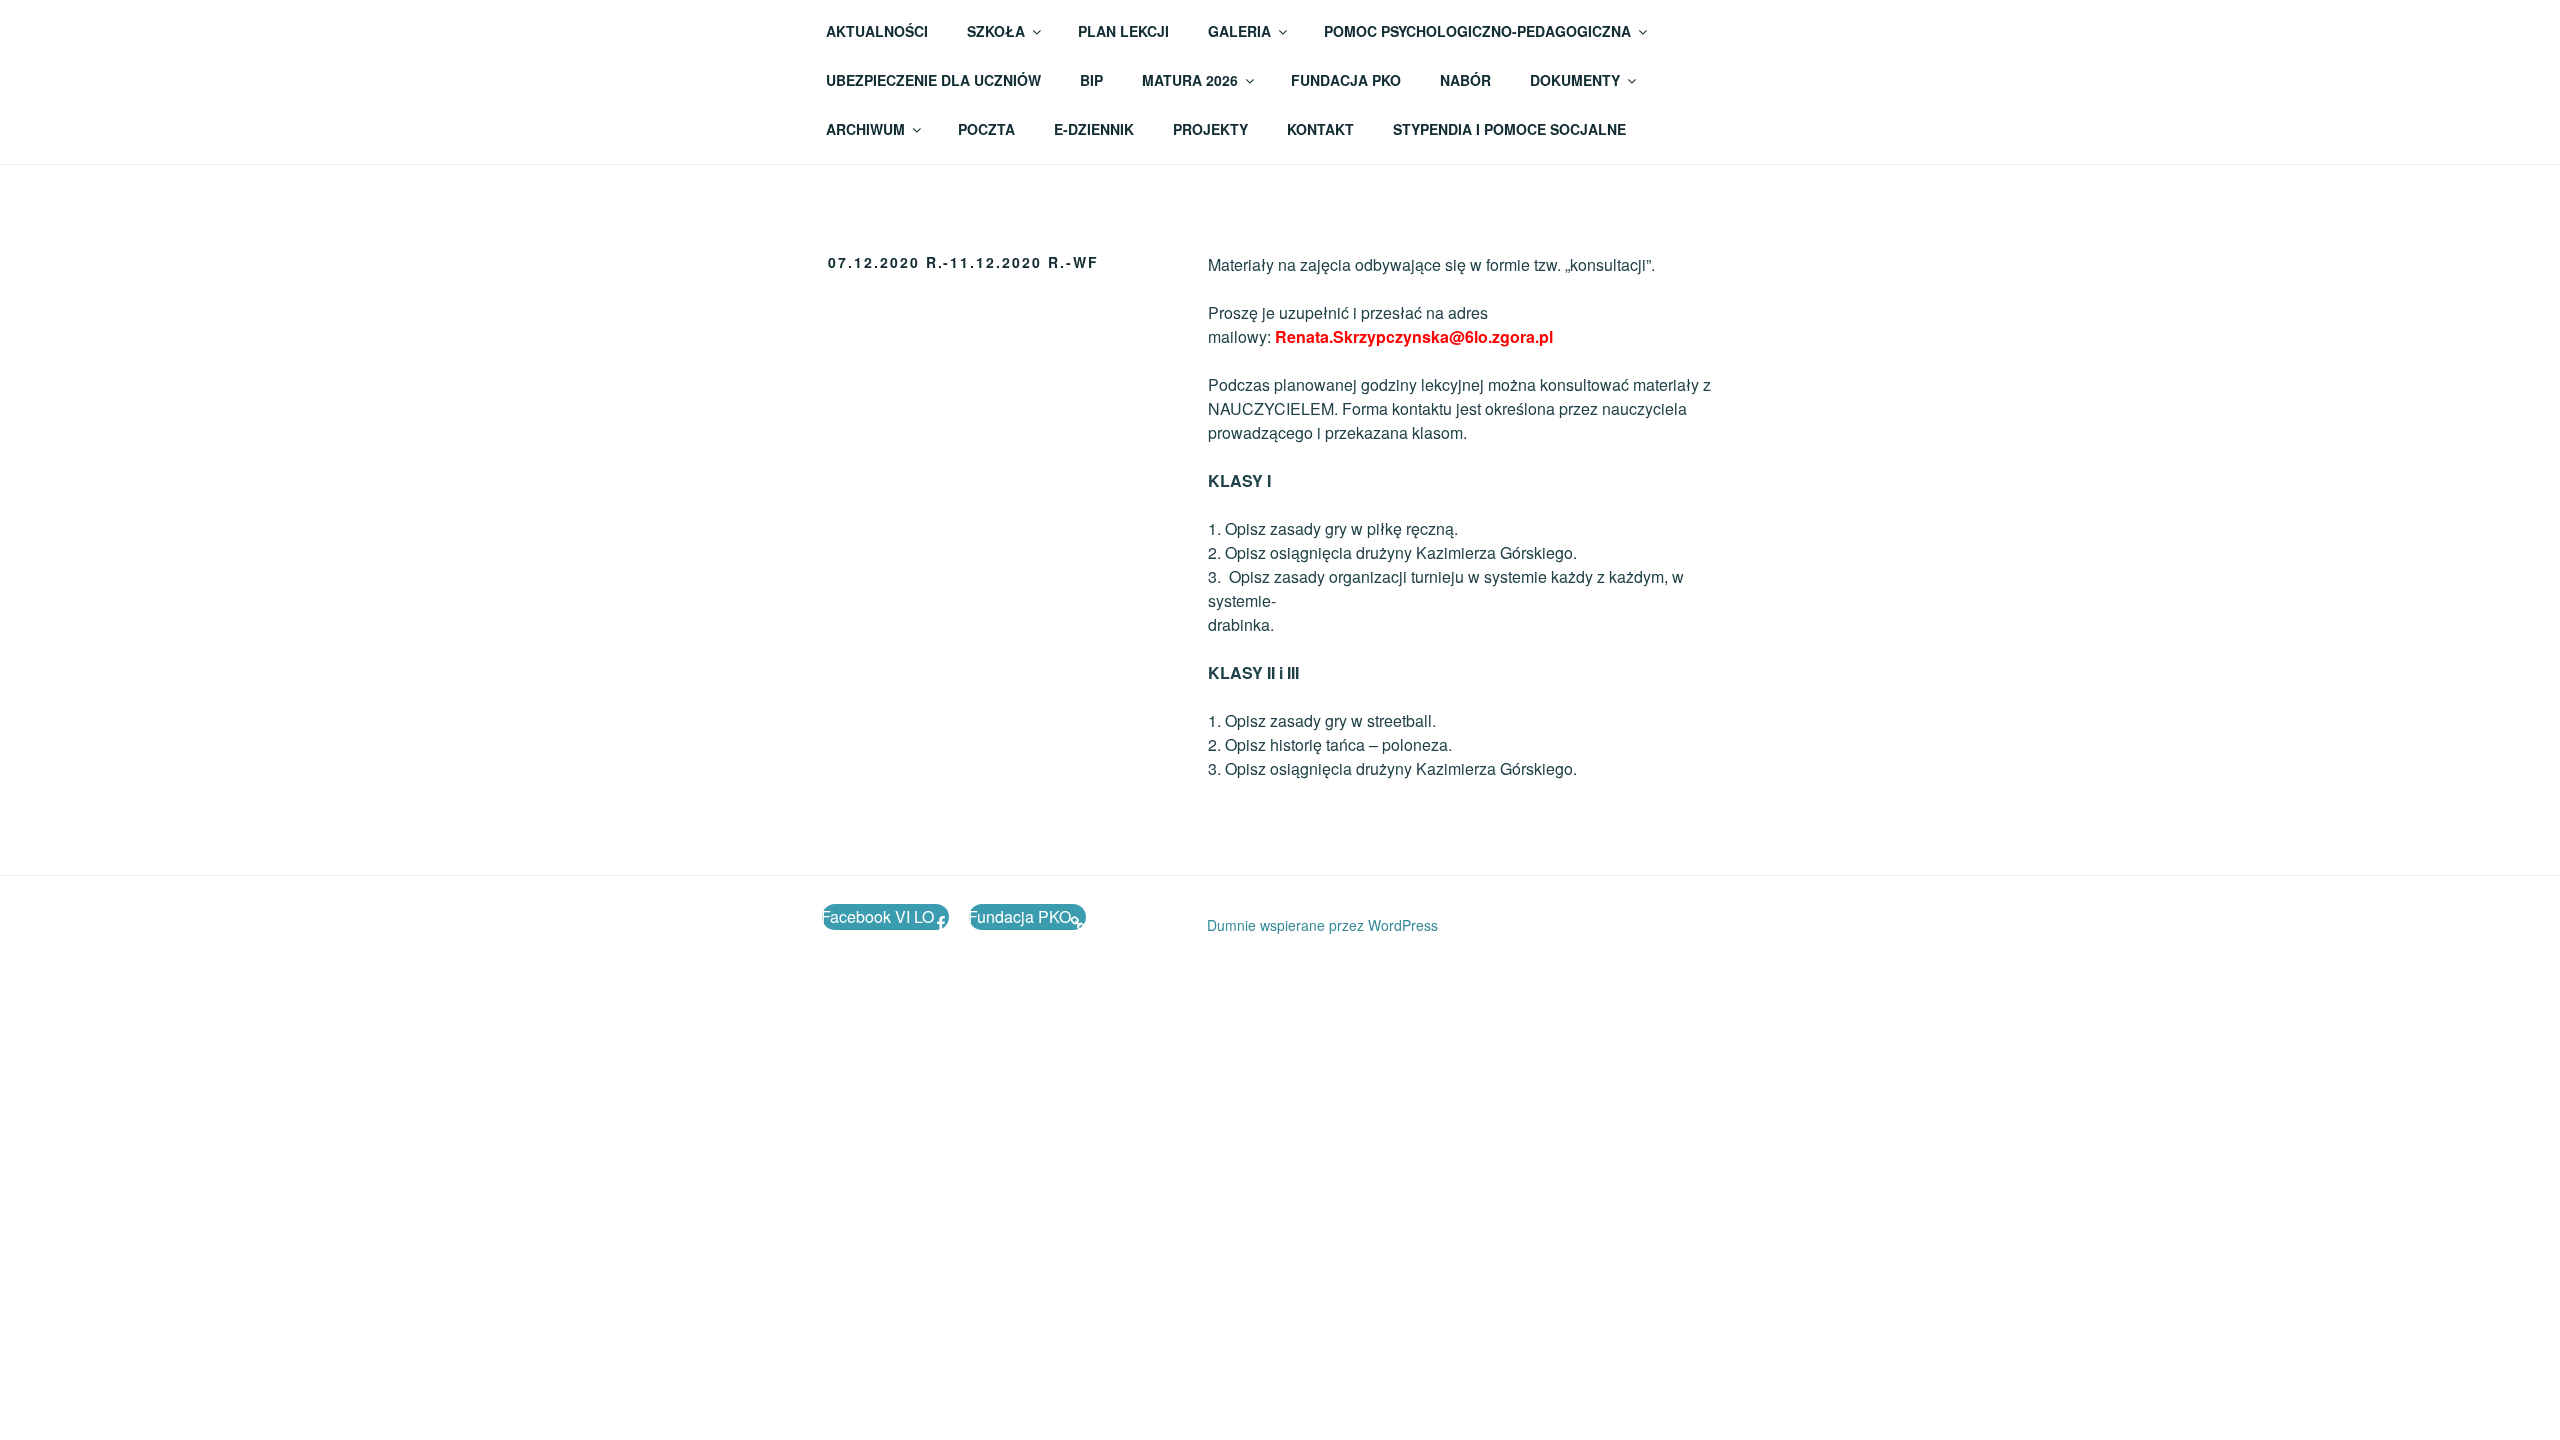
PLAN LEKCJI (1123, 31)
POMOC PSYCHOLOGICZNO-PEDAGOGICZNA (1477, 31)
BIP (1091, 80)
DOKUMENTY (1575, 80)
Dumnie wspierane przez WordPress (1322, 925)
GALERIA (1239, 31)
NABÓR (1465, 80)
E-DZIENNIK (1094, 129)
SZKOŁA (996, 31)
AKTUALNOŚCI (877, 31)
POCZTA (986, 129)
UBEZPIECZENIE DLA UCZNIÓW (933, 80)
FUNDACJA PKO (1346, 80)
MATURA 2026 (1190, 80)
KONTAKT (1320, 129)
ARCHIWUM (865, 129)
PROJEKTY (1210, 129)
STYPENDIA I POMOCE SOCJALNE (1509, 129)
